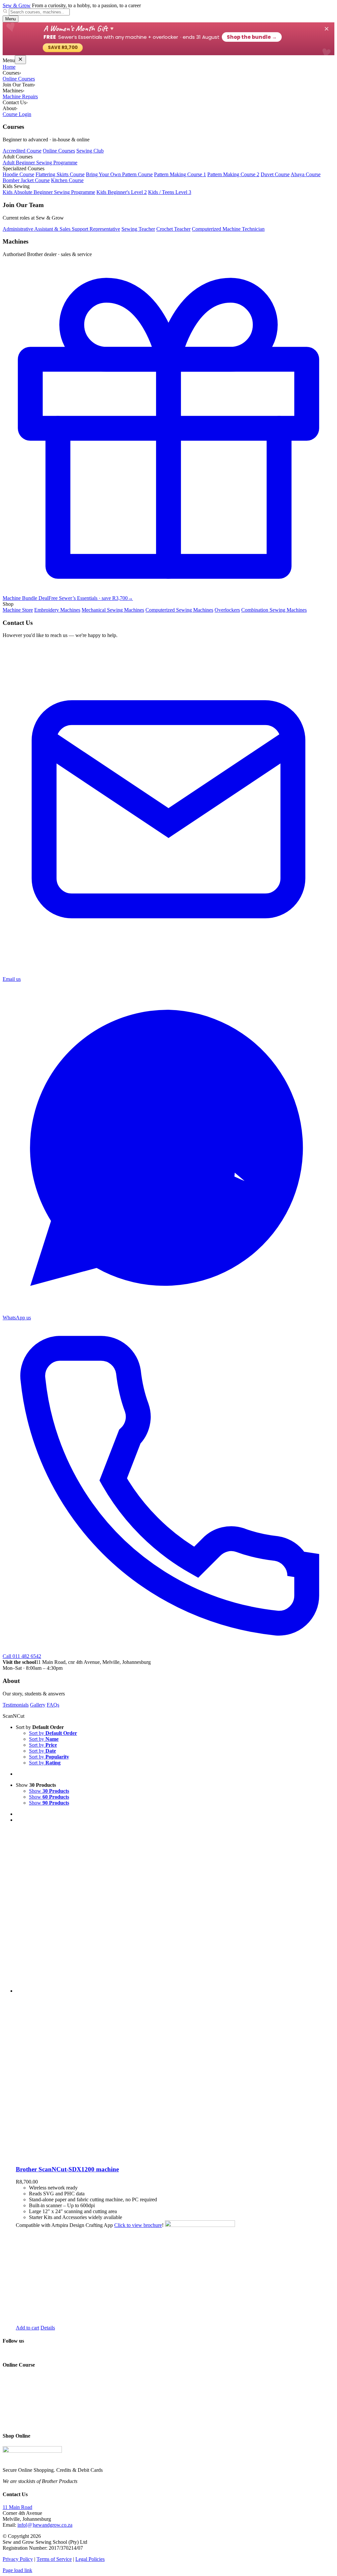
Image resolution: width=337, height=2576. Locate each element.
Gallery (38, 1705)
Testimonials (16, 1705)
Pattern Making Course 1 (180, 174)
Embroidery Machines (57, 610)
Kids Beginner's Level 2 (122, 192)
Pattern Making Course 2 (233, 174)
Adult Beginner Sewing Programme (40, 163)
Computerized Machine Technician (228, 229)
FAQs (53, 1705)
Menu (11, 19)
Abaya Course (306, 174)
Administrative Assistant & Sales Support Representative (61, 229)
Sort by (53, 1733)
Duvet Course (275, 174)
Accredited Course (22, 151)
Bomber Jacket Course (26, 180)
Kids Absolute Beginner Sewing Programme (49, 192)
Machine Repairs (20, 96)
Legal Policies (90, 2559)
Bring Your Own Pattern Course (119, 174)
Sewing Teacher (138, 229)
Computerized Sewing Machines (179, 610)
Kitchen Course (67, 180)
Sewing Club (90, 151)
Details (48, 2328)
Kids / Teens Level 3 (170, 192)
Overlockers (227, 610)
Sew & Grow (17, 5)
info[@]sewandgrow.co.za (45, 2525)
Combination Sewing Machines (274, 610)
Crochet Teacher (173, 229)
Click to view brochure (138, 2225)
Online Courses (19, 79)
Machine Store (18, 610)
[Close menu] (20, 60)
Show (49, 1791)
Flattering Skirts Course (60, 174)
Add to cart (27, 2328)
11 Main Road (17, 2507)
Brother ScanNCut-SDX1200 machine (67, 2169)
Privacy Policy (18, 2559)
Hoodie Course (18, 174)
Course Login (17, 114)
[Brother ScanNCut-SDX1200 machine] (175, 1994)
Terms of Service (54, 2559)
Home (9, 67)
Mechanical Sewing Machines (113, 610)
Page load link (17, 2570)
